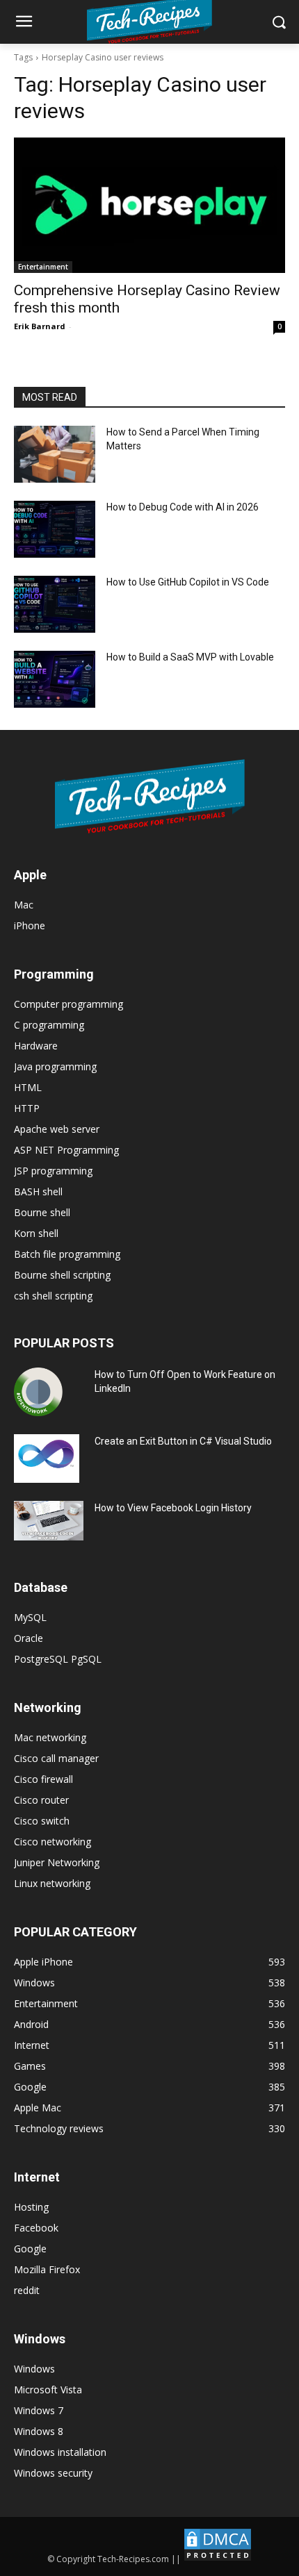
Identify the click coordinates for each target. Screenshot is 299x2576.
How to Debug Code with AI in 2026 (183, 507)
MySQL (30, 1617)
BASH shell (38, 1191)
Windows (34, 2369)
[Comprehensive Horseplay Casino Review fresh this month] (149, 205)
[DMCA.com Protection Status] (218, 2559)
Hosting (31, 2207)
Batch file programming (67, 1254)
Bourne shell (42, 1212)
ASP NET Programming (66, 1150)
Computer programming (68, 1004)
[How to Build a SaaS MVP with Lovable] (55, 679)
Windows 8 (39, 2431)
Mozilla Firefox (47, 2269)
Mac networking (50, 1737)
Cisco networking (52, 1842)
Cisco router (41, 1800)
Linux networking (52, 1883)
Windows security (53, 2473)
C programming (49, 1025)
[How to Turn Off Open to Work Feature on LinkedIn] (38, 1392)
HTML (28, 1087)
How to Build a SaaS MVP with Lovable (190, 657)
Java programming (55, 1066)
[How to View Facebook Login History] (49, 1521)
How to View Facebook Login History (173, 1508)
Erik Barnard (40, 326)
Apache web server (57, 1129)
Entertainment (43, 267)
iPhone (30, 925)
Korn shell (36, 1233)
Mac (24, 905)
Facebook (36, 2228)
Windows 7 (39, 2410)
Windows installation (60, 2452)
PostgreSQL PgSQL (58, 1659)
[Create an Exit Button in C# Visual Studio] (47, 1459)
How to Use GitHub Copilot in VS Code (188, 582)
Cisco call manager (56, 1758)
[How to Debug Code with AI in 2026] (55, 529)
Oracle (29, 1638)
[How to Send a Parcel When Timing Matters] (55, 454)
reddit (27, 2290)
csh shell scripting (53, 1296)
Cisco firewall (43, 1779)
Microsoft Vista (48, 2390)
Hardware (36, 1046)
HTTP (27, 1108)
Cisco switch (42, 1821)
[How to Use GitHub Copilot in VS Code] (55, 604)
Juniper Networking (57, 1862)
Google (30, 2249)
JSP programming (53, 1171)
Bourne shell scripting (62, 1275)
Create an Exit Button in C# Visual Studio (183, 1441)
